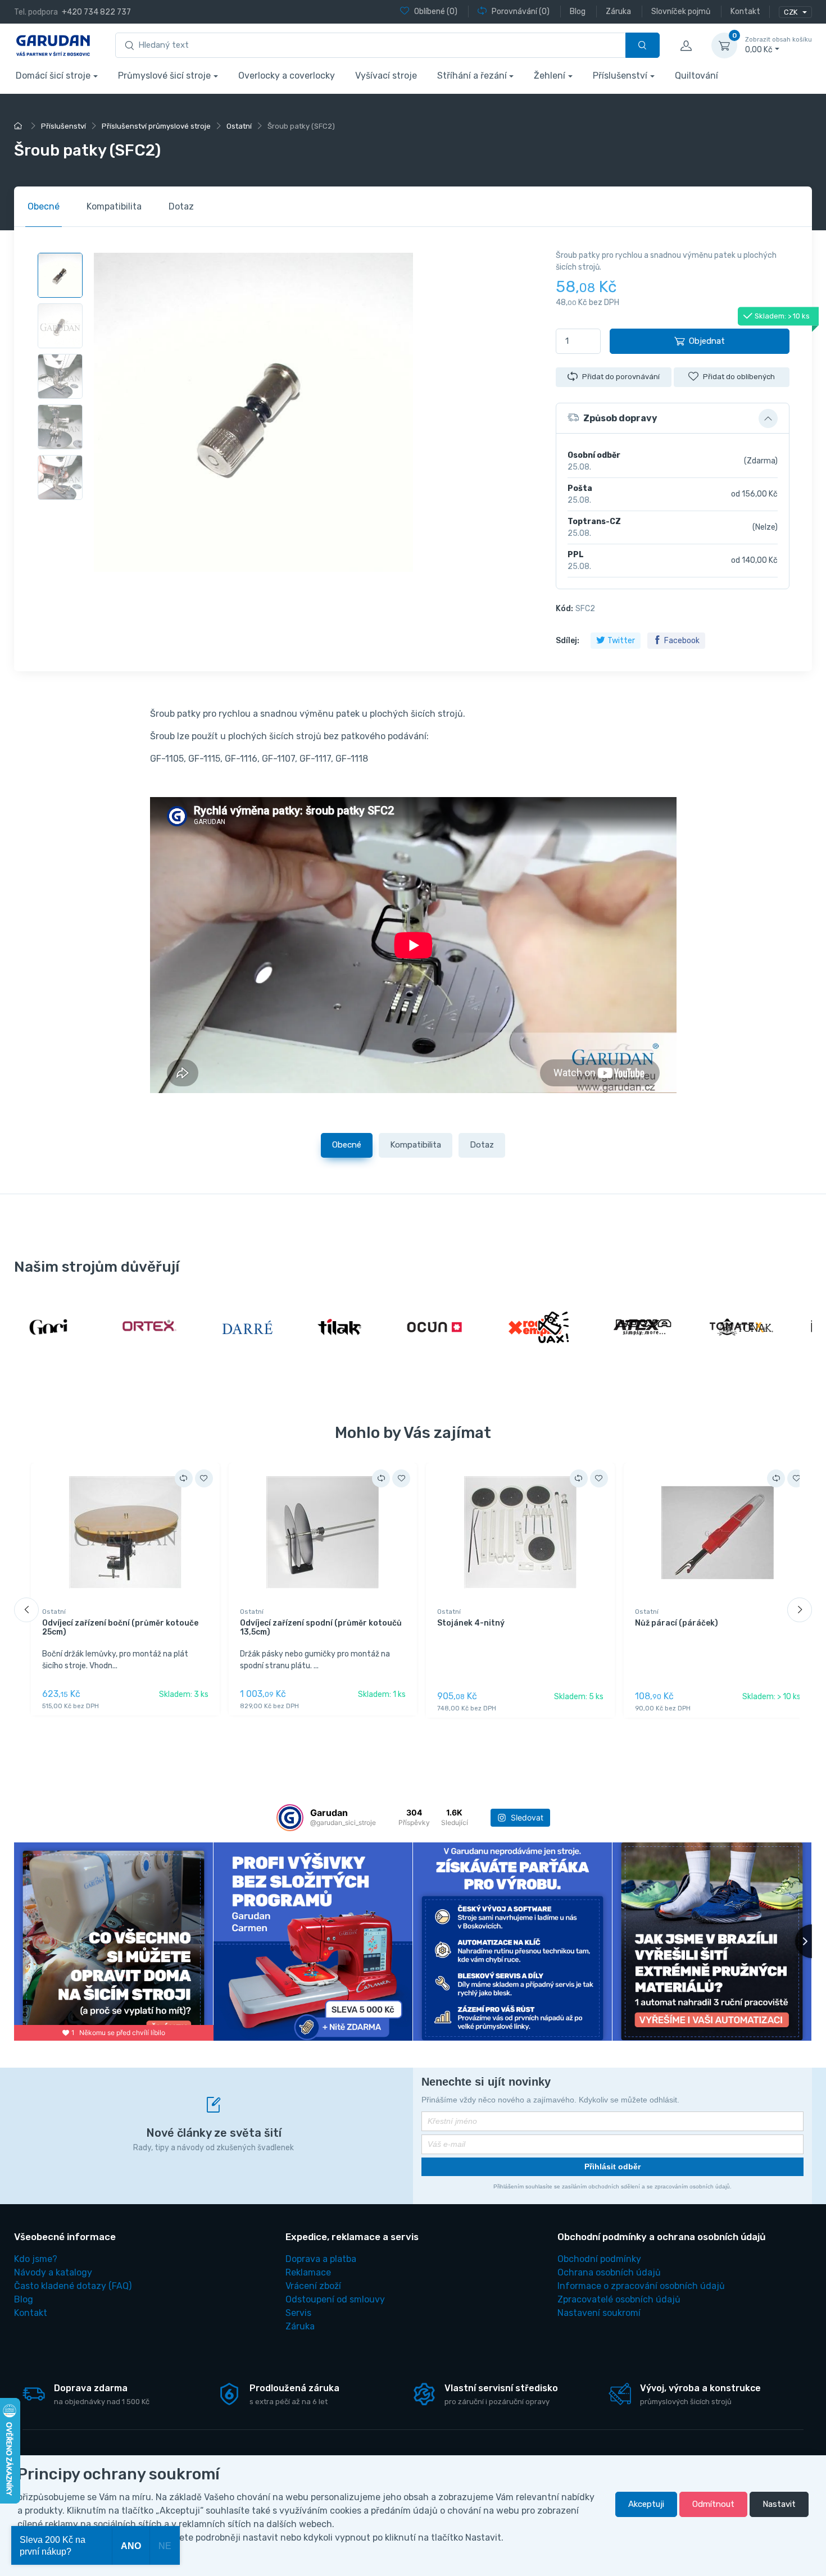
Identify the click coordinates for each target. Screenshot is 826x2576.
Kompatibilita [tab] (114, 206)
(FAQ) (73, 2286)
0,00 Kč (779, 45)
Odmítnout (713, 2504)
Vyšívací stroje (386, 76)
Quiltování (696, 76)
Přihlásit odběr (612, 2167)
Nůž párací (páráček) (677, 1623)
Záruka (300, 2326)
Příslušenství (620, 76)
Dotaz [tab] (181, 206)
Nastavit (779, 2504)
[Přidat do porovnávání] (184, 1478)
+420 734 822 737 (96, 12)
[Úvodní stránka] (20, 126)
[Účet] (686, 45)
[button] (673, 418)
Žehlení (550, 76)
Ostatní (54, 1612)
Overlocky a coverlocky (287, 76)
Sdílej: (568, 641)
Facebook (682, 641)
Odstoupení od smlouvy (335, 2299)
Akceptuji (646, 2504)
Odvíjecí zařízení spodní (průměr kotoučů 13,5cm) (321, 1628)
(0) (436, 12)
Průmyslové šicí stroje (164, 76)
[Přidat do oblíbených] (204, 1478)
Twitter (621, 641)
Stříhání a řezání (472, 76)
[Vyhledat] (643, 45)
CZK (791, 12)
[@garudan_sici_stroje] (290, 1818)
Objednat (707, 341)
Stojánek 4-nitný (471, 1623)
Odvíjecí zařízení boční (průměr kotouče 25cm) (120, 1628)
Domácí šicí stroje (53, 76)
